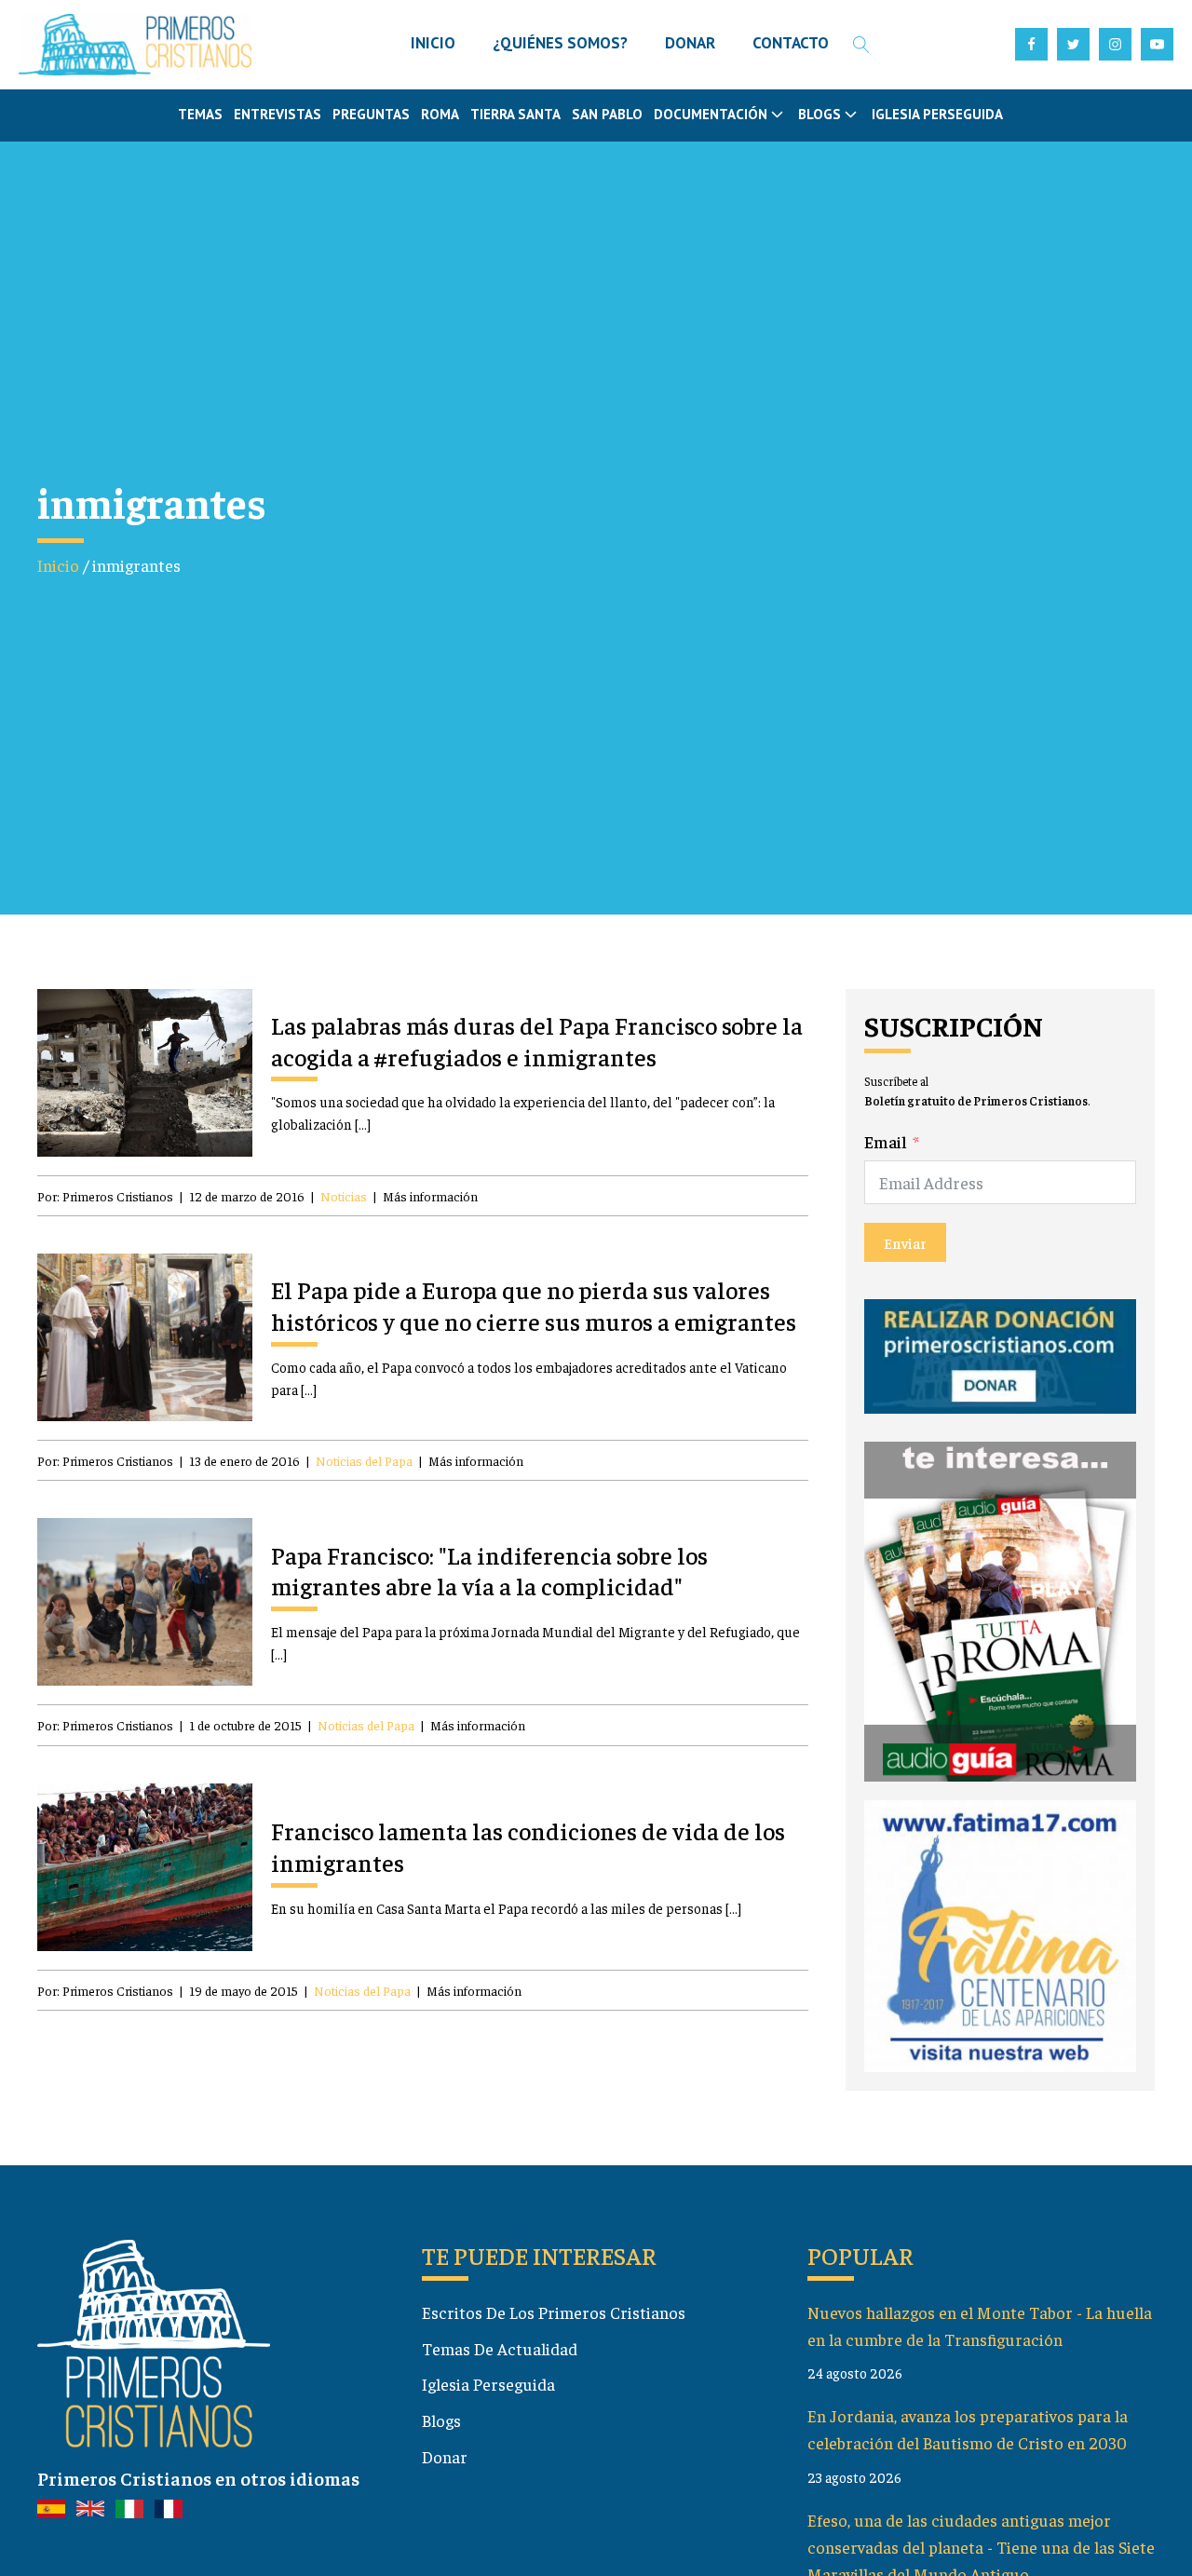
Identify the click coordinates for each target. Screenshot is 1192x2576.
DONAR (690, 43)
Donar (445, 2456)
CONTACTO (791, 43)
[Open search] (861, 45)
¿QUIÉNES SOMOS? (560, 43)
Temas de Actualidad (500, 2348)
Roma (440, 114)
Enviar (905, 1242)
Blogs (441, 2420)
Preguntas (371, 114)
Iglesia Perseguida (937, 114)
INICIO (433, 43)
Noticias (344, 1196)
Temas (200, 114)
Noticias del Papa (364, 1460)
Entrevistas (278, 114)
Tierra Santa (515, 114)
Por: (105, 1196)
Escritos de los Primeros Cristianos (554, 2312)
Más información (430, 1196)
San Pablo (607, 114)
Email (886, 1141)
